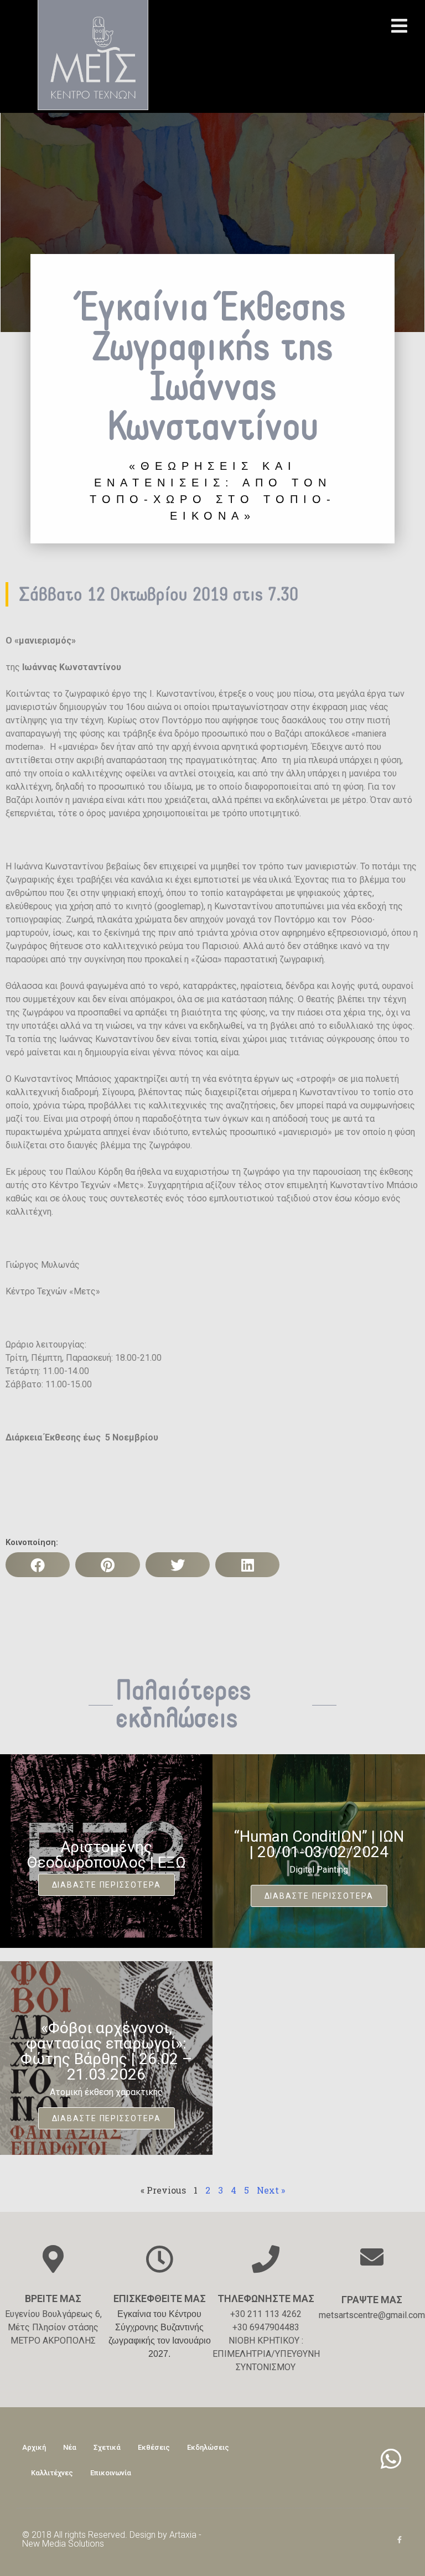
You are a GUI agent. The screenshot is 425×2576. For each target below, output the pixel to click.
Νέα (70, 2447)
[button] (38, 1565)
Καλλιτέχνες (52, 2473)
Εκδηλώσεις (208, 2447)
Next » (271, 2190)
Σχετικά (107, 2447)
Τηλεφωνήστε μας (266, 2298)
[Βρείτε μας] (53, 2259)
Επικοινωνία (111, 2473)
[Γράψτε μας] (372, 2257)
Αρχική (34, 2447)
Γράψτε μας (372, 2300)
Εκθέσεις (154, 2447)
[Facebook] (399, 2540)
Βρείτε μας (53, 2298)
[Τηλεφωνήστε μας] (266, 2259)
